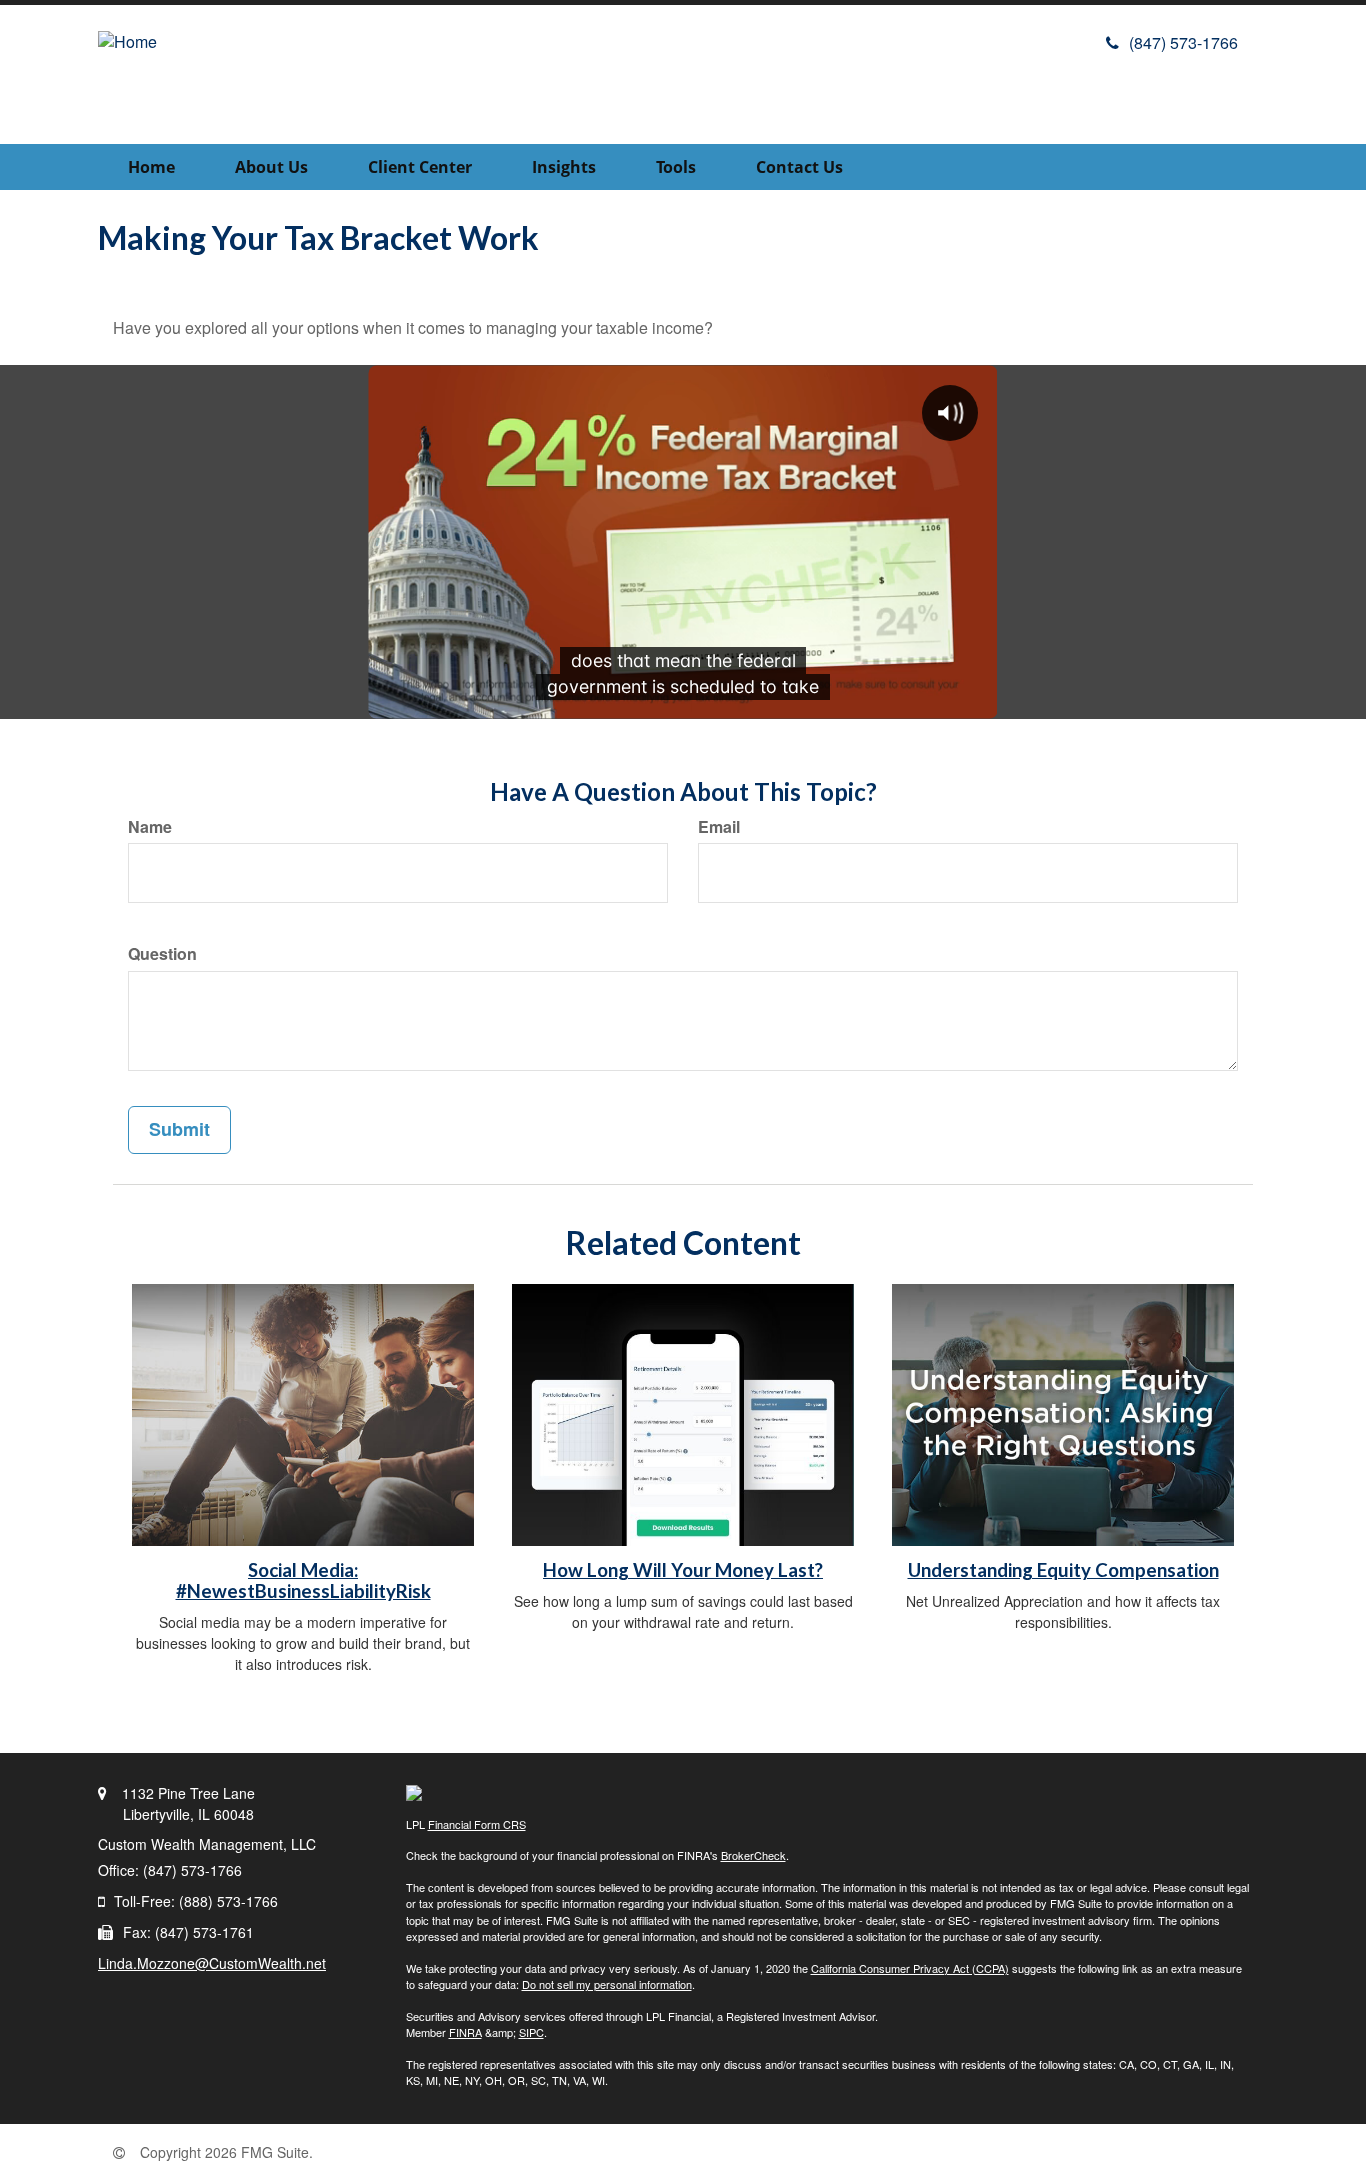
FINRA (465, 2032)
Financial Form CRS (477, 1824)
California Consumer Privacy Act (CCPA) (910, 1968)
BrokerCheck (753, 1855)
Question (162, 954)
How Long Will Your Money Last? (683, 1570)
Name (150, 827)
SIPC (531, 2032)
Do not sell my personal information (607, 1984)
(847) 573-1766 (1183, 42)
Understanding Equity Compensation (1063, 1570)
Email (719, 827)
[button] (271, 167)
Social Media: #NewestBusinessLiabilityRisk (303, 1580)
